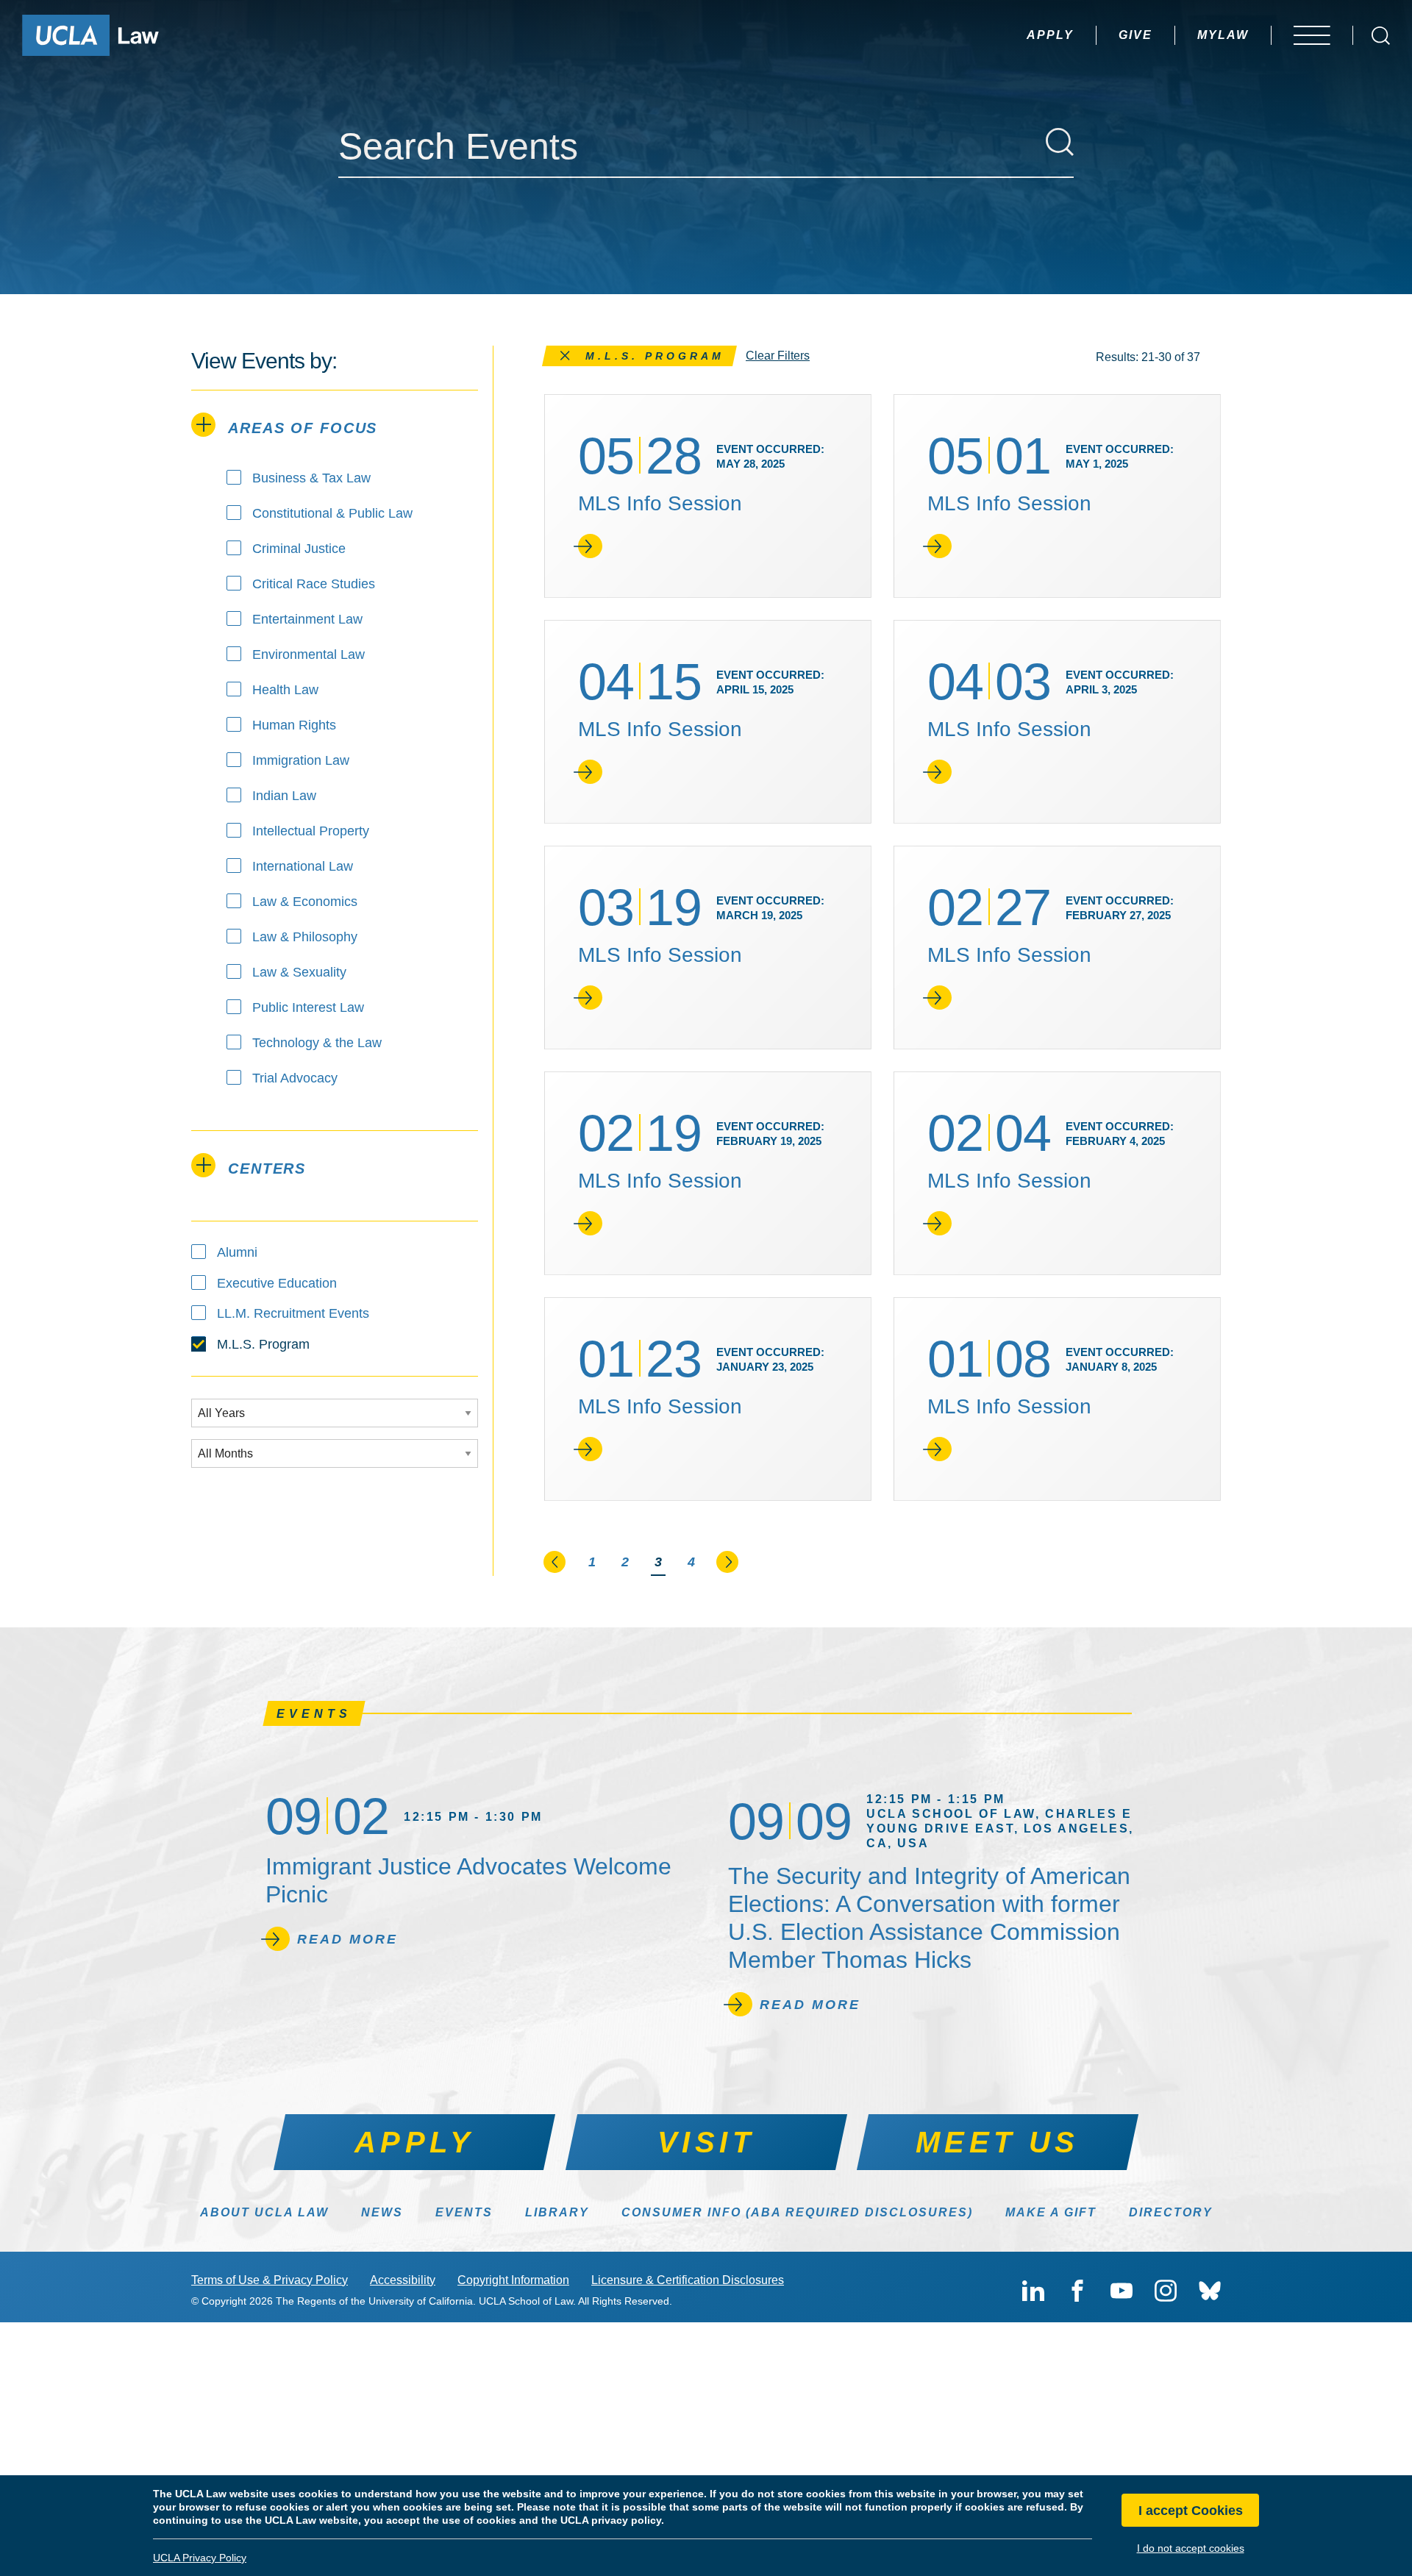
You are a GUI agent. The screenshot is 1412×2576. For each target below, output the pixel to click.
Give (1135, 35)
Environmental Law (309, 654)
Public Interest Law (308, 1007)
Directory (1171, 2212)
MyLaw (1223, 35)
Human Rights (294, 725)
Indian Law (284, 796)
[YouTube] (1122, 2291)
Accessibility (403, 2280)
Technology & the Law (317, 1043)
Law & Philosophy (305, 937)
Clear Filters (778, 356)
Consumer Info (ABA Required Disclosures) (797, 2212)
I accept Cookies (1191, 2511)
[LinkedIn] (1033, 2291)
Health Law (285, 690)
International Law (303, 866)
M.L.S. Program (263, 1344)
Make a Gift (1051, 2212)
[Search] (1060, 142)
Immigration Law (301, 760)
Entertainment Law (307, 619)
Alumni (237, 1252)
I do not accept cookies (1191, 2548)
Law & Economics (305, 902)
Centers (267, 1169)
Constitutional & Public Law (332, 513)
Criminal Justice (299, 549)
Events (464, 2212)
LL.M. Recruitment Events (293, 1313)
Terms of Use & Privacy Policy (270, 2280)
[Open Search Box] (1381, 36)
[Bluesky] (1210, 2291)
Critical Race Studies (314, 584)
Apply (1050, 35)
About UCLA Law (264, 2212)
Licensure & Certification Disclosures (688, 2280)
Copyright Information (513, 2280)
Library (557, 2212)
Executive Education (277, 1283)
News (382, 2212)
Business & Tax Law (311, 478)
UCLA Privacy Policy (200, 2558)
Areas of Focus (303, 428)
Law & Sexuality (299, 972)
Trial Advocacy (295, 1078)
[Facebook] (1077, 2291)
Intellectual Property (311, 831)
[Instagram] (1166, 2291)
